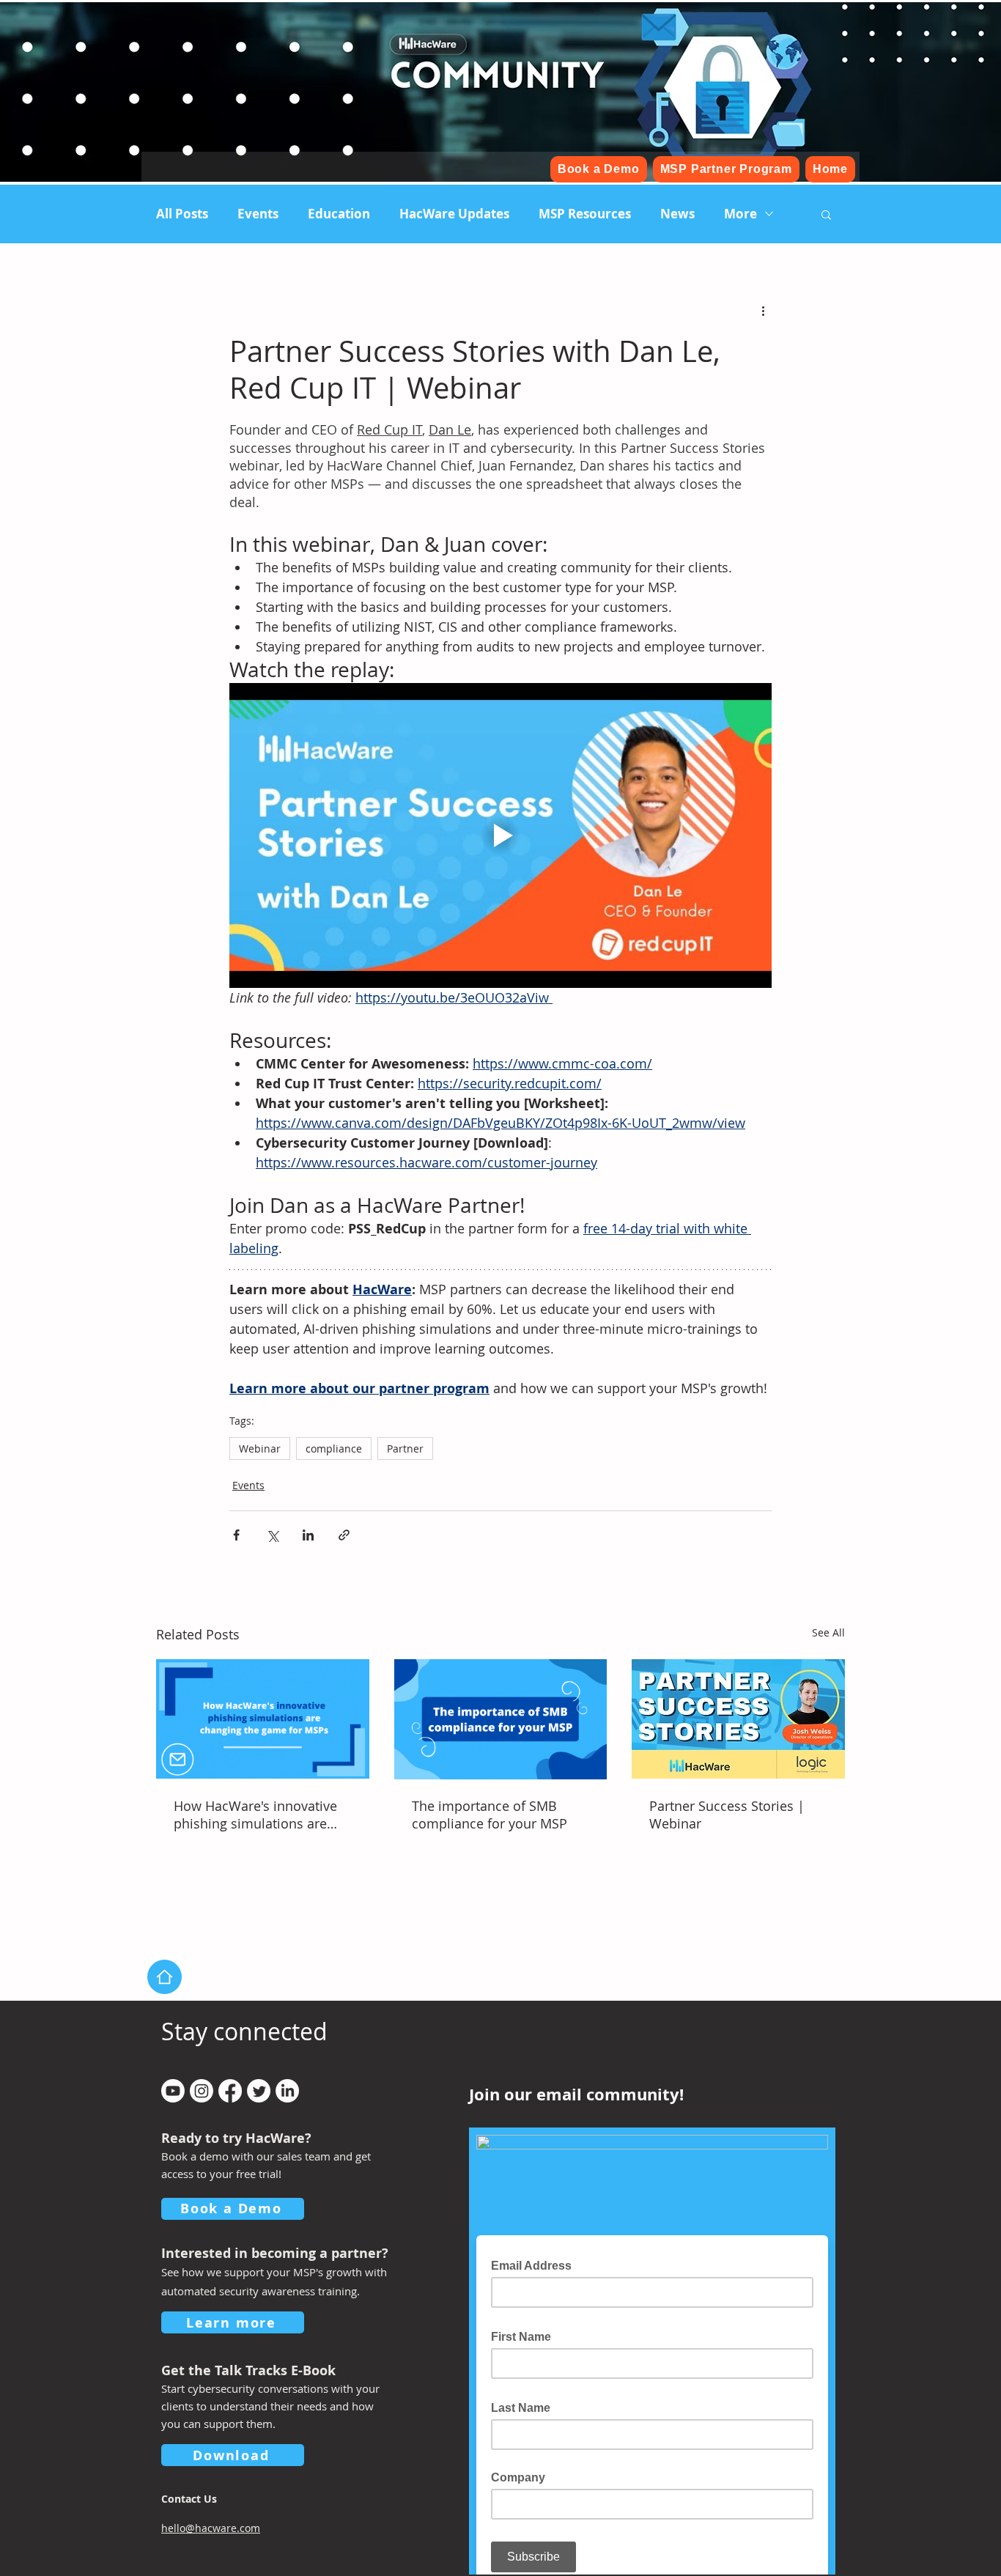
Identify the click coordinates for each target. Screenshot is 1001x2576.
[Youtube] (173, 2091)
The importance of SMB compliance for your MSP (490, 1815)
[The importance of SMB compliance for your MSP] (501, 1719)
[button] (826, 214)
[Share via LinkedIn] (308, 1535)
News (677, 214)
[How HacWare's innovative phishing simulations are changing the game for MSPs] (263, 1719)
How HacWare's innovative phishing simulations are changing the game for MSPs (262, 1815)
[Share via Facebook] (236, 1535)
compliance (334, 1448)
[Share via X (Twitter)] (272, 1535)
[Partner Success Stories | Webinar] (738, 1719)
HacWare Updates (454, 214)
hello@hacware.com (211, 2528)
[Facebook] (230, 2091)
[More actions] (763, 311)
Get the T (191, 2370)
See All (828, 1632)
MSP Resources (585, 214)
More (740, 214)
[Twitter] (259, 2091)
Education (339, 214)
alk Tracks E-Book (278, 2370)
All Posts (182, 214)
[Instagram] (202, 2091)
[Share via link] (344, 1535)
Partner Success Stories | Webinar (727, 1815)
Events (258, 214)
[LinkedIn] (287, 2091)
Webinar (260, 1448)
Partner (405, 1448)
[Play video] (500, 835)
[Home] (165, 1977)
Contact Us (189, 2499)
